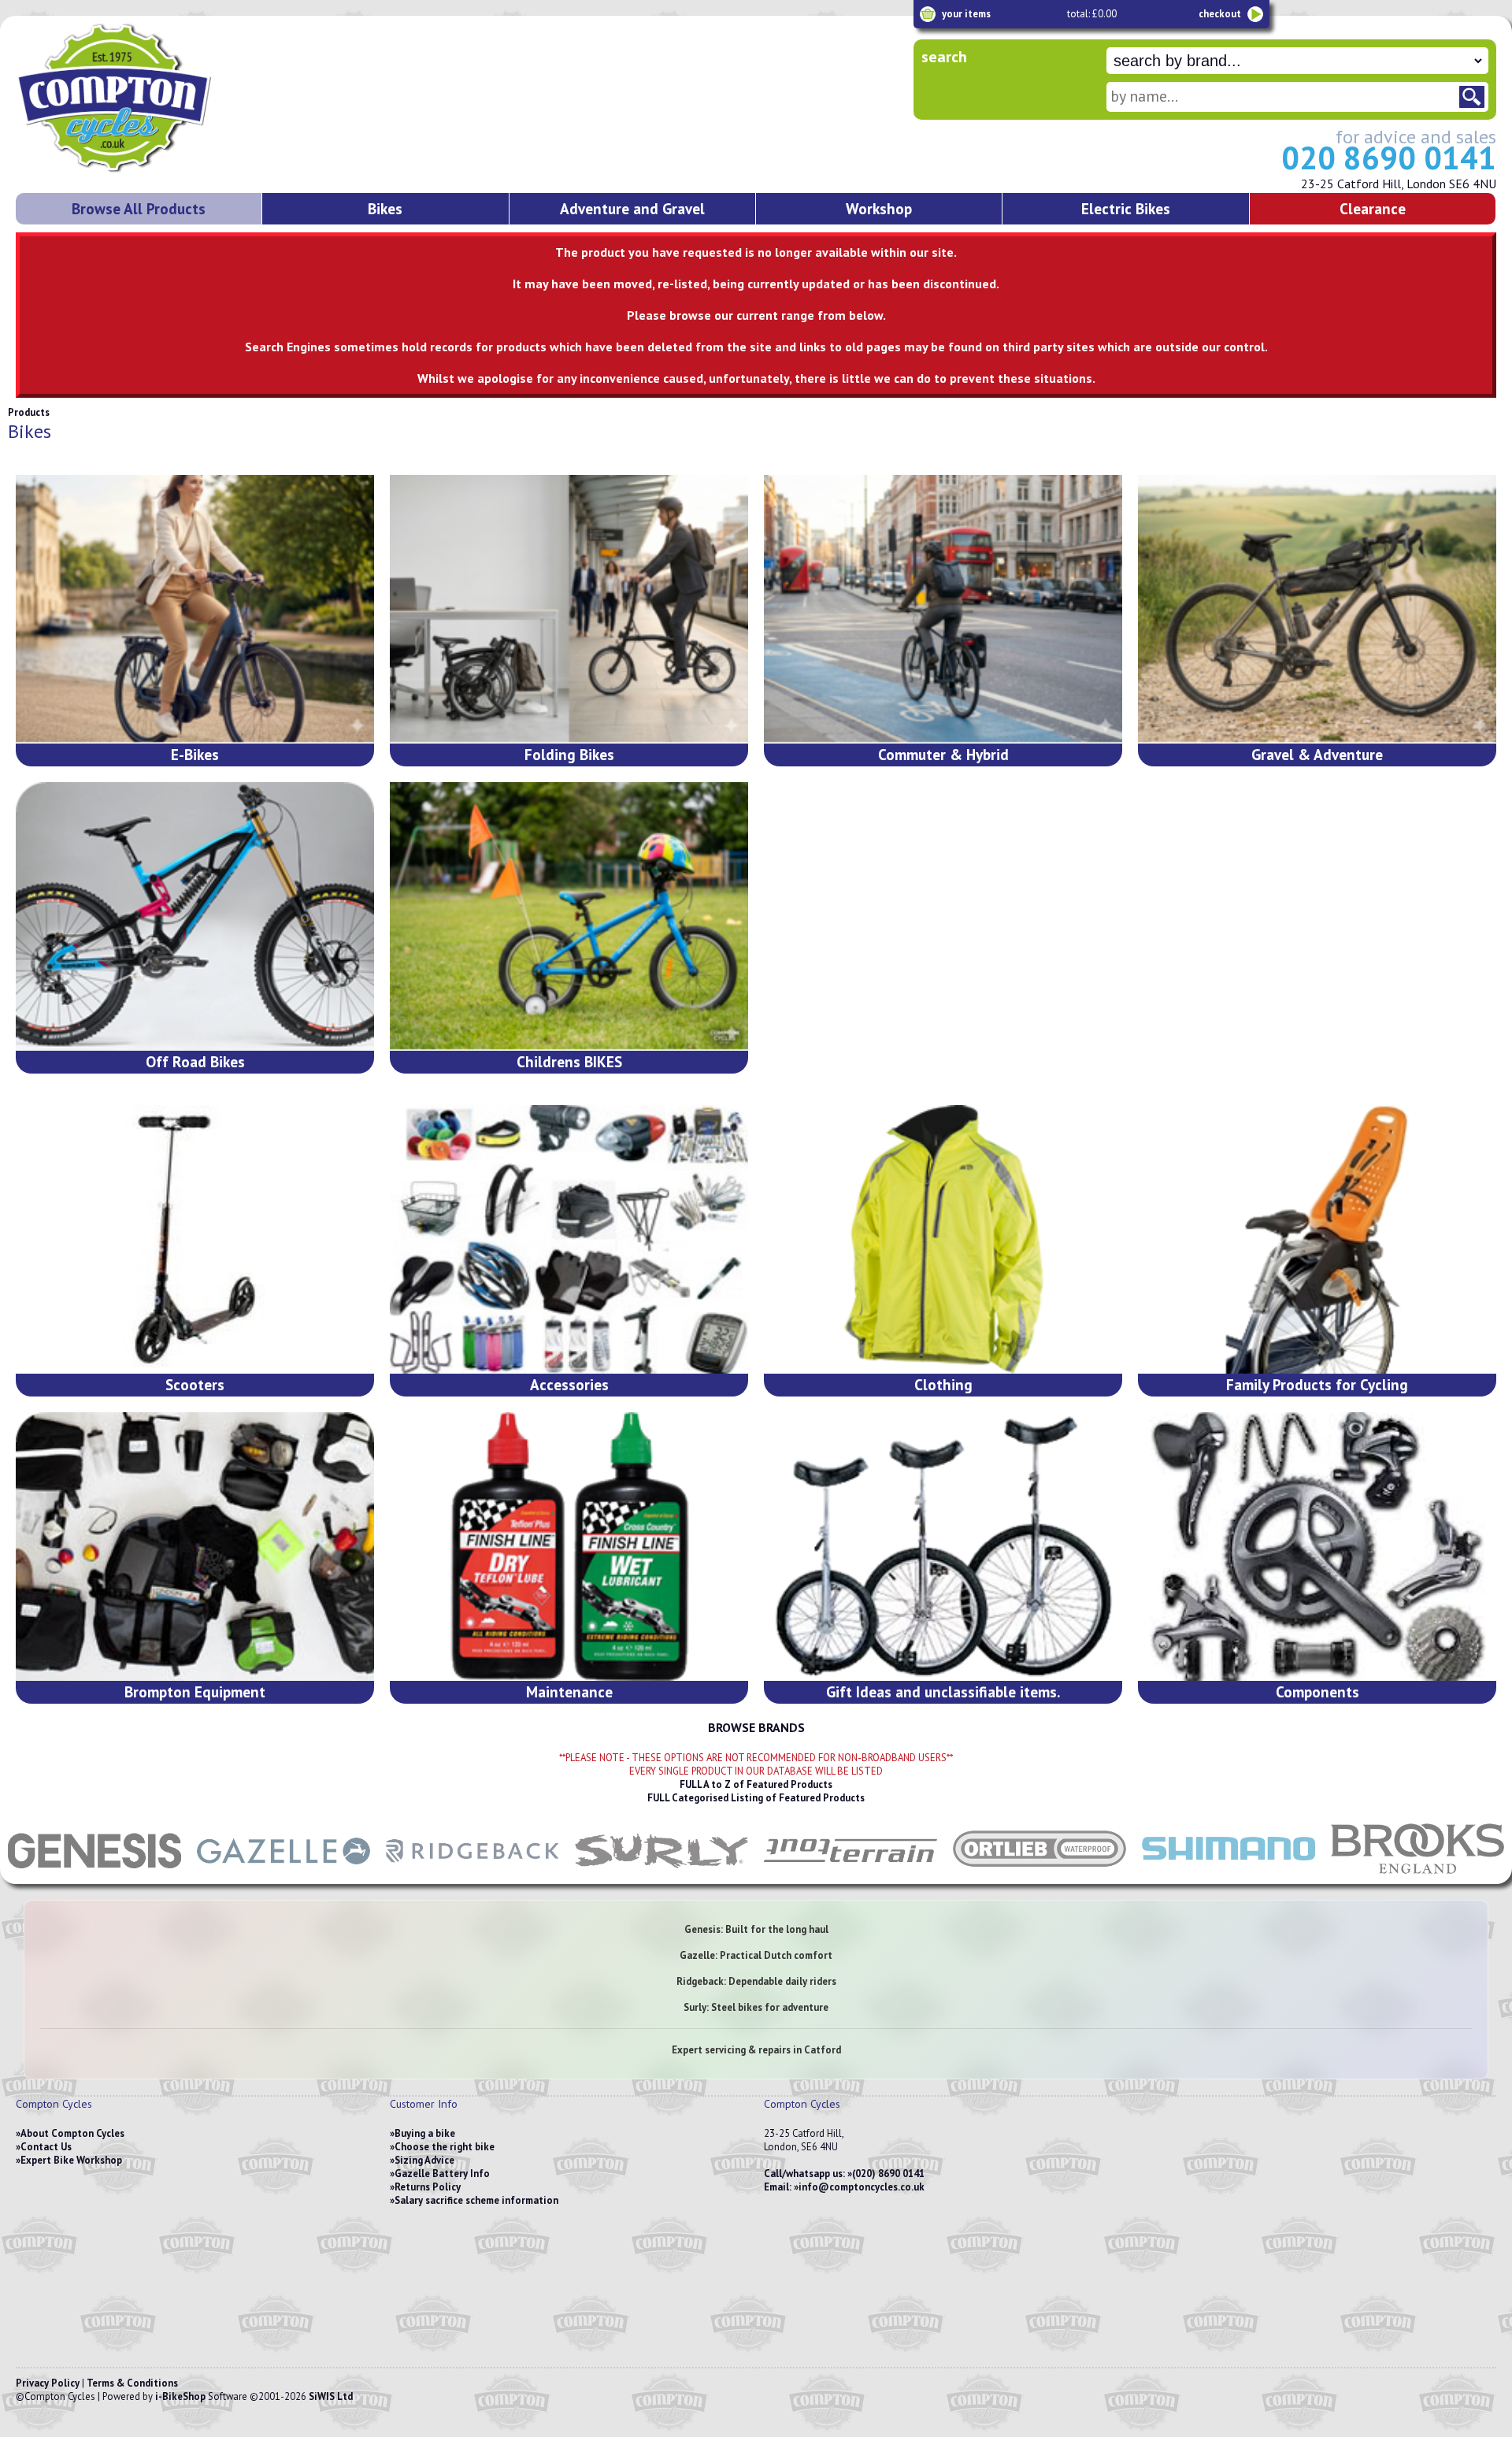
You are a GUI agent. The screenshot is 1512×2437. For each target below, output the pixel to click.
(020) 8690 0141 (888, 2174)
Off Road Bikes (195, 1061)
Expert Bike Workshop (71, 2160)
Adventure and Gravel (632, 208)
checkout (1220, 14)
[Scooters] (195, 1239)
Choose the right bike (445, 2147)
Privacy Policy (48, 2383)
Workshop (879, 208)
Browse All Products (139, 208)
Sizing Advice (424, 2160)
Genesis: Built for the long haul (756, 1929)
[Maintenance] (569, 1547)
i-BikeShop (180, 2396)
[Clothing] (943, 1239)
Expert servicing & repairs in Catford (756, 2050)
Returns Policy (428, 2187)
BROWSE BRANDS (756, 1727)
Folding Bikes (569, 754)
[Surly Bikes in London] (661, 1876)
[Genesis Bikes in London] (94, 1876)
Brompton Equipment (195, 1691)
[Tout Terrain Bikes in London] (850, 1876)
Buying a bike (425, 2133)
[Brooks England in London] (1417, 1876)
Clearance (1373, 208)
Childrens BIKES (569, 1061)
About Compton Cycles (72, 2133)
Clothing (943, 1384)
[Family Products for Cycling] (1317, 1239)
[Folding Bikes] (569, 609)
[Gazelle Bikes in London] (283, 1876)
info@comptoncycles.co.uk (862, 2187)
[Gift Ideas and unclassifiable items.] (943, 1547)
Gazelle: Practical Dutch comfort (756, 1955)
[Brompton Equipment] (195, 1547)
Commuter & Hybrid (943, 754)
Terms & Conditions (132, 2383)
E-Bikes (195, 754)
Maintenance (569, 1691)
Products (29, 412)
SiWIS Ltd (331, 2396)
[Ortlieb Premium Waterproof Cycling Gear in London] (1039, 1876)
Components (1317, 1691)
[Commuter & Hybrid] (943, 609)
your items (966, 14)
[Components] (1317, 1547)
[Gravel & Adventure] (1317, 609)
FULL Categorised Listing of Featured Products (756, 1798)
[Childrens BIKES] (569, 916)
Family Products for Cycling (1317, 1384)
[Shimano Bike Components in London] (1228, 1876)
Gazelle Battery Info (442, 2174)
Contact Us (46, 2147)
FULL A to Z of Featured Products (756, 1784)
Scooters (195, 1384)
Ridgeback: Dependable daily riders (756, 1981)
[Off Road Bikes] (195, 916)
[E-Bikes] (195, 609)
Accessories (569, 1384)
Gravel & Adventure (1317, 754)
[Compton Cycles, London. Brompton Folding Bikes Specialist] (173, 169)
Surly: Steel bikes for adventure (756, 2007)
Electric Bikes (1126, 208)
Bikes (385, 208)
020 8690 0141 (1389, 158)
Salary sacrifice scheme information (476, 2200)
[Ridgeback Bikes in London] (472, 1876)
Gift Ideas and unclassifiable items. (943, 1691)
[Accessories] (569, 1239)
